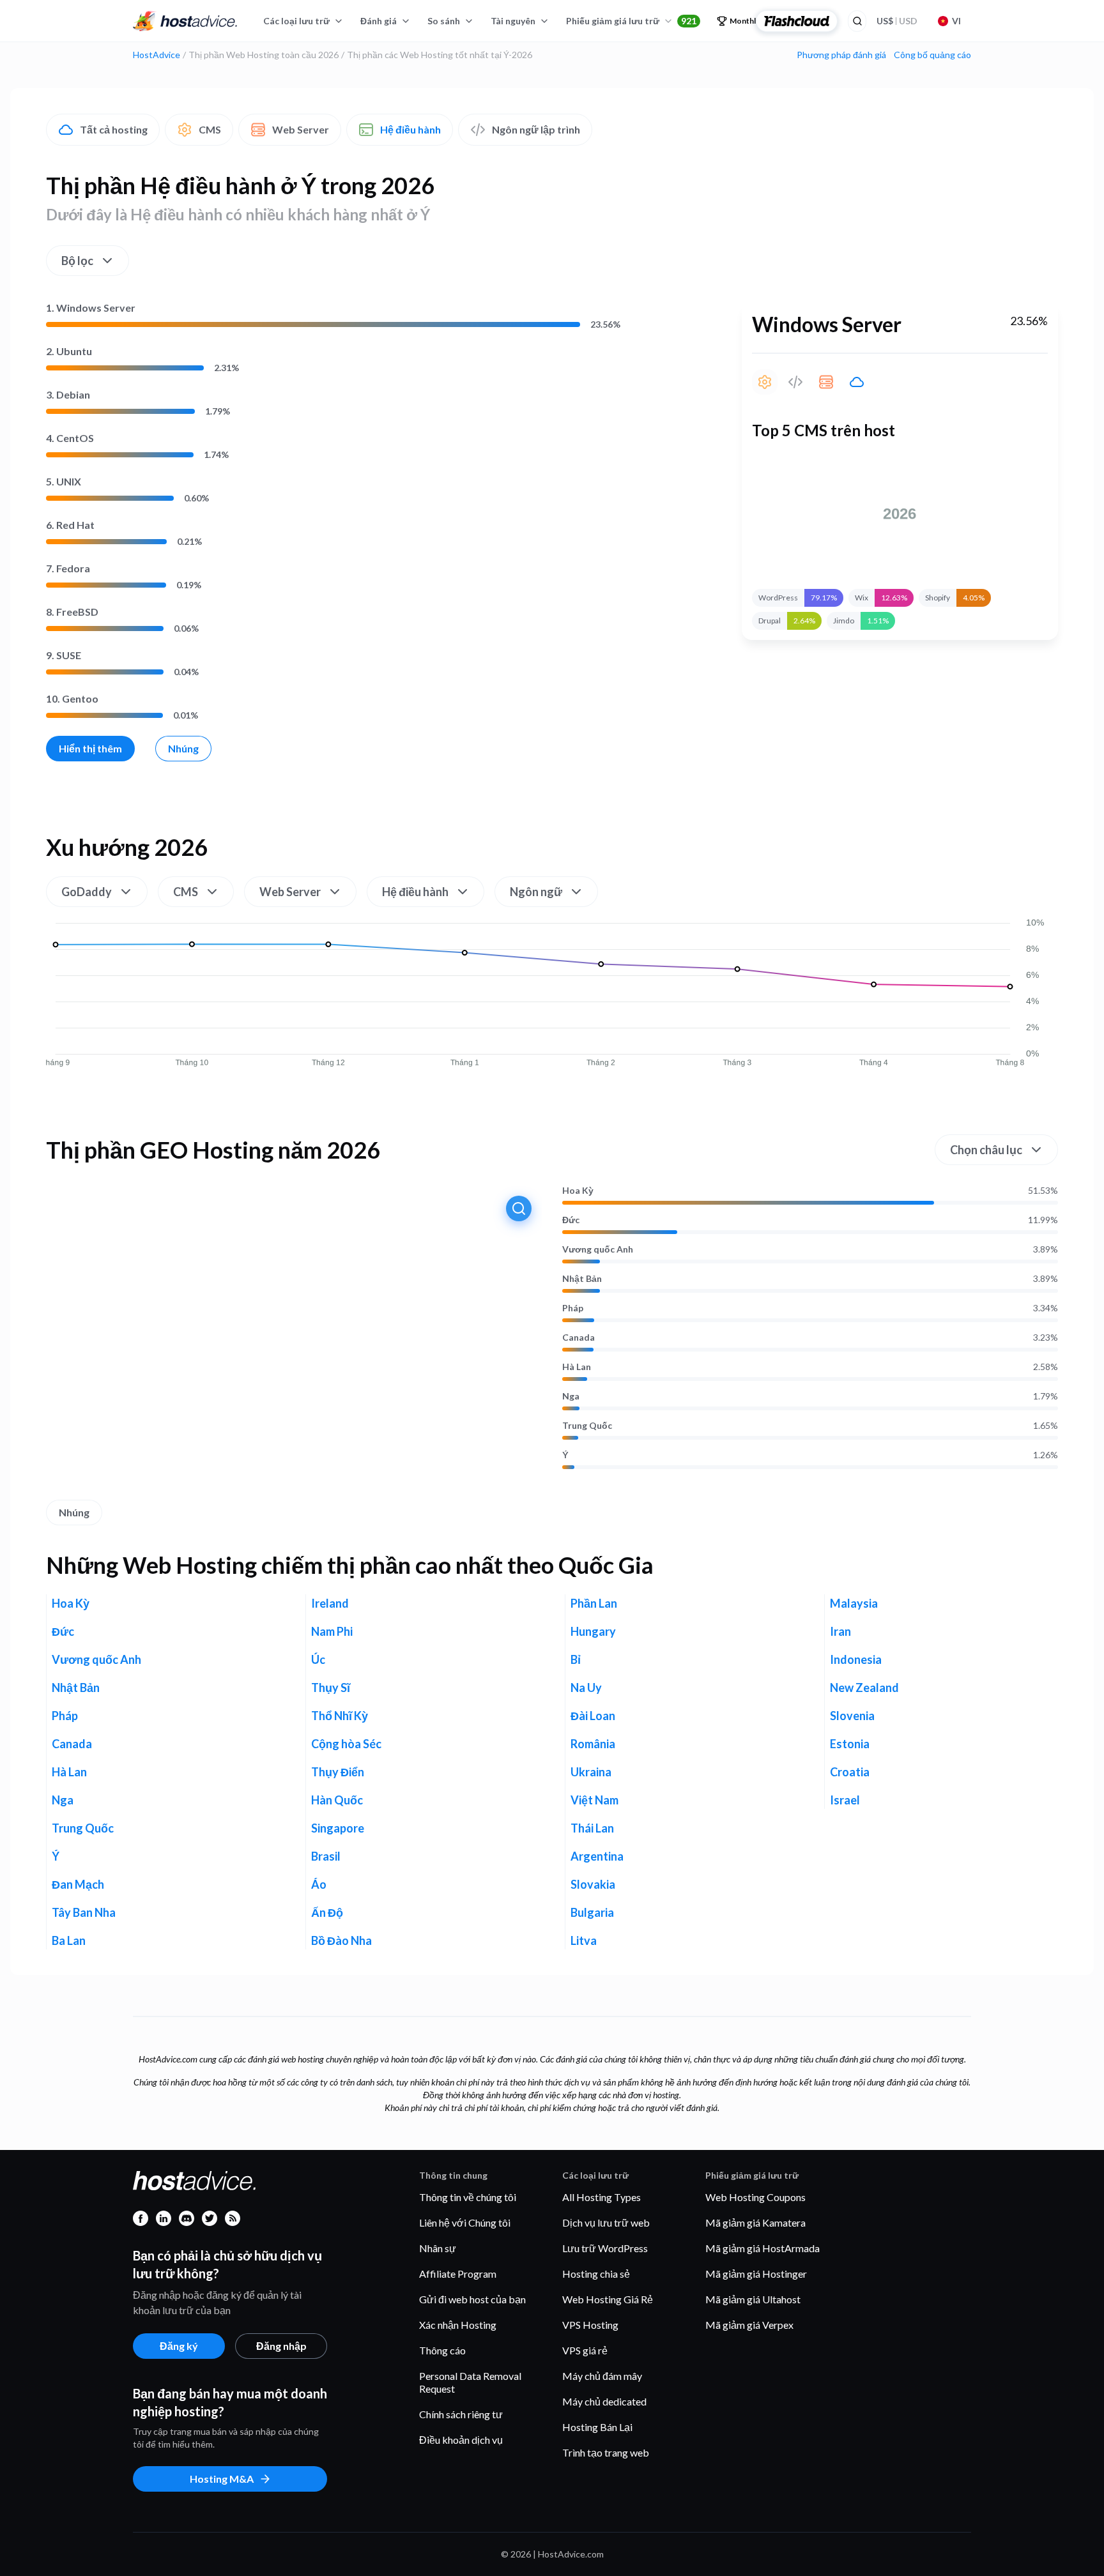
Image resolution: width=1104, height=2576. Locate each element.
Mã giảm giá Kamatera (755, 2222)
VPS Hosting (590, 2325)
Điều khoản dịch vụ (461, 2440)
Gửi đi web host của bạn (472, 2299)
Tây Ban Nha (84, 1912)
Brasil (326, 1856)
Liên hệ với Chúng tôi (465, 2222)
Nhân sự (438, 2248)
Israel (845, 1800)
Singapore (338, 1828)
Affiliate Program (458, 2274)
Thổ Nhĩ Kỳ (340, 1716)
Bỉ (576, 1659)
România (593, 1744)
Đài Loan (593, 1716)
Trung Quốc (587, 1426)
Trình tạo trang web (606, 2452)
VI (956, 21)
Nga (571, 1396)
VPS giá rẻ (585, 2350)
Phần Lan (594, 1603)
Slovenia (852, 1716)
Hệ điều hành (410, 129)
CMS (210, 129)
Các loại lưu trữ (296, 21)
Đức (571, 1220)
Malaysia (854, 1603)
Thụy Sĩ (331, 1688)
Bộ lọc (77, 261)
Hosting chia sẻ (596, 2274)
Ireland (330, 1603)
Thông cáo (442, 2350)
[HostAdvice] (185, 21)
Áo (319, 1884)
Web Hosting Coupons (755, 2197)
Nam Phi (332, 1631)
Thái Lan (592, 1828)
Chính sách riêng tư (461, 2414)
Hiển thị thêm (90, 748)
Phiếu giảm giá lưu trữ (631, 21)
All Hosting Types (602, 2197)
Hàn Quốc (337, 1800)
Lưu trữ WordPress (605, 2248)
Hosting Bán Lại (597, 2427)
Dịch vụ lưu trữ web (606, 2222)
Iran (840, 1631)
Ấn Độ (327, 1912)
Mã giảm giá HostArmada (763, 2248)
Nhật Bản (582, 1279)
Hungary (593, 1631)
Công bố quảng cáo (932, 55)
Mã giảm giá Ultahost (753, 2299)
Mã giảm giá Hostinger (756, 2274)
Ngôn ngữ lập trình (536, 129)
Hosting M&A (222, 2479)
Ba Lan (69, 1940)
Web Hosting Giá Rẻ (608, 2299)
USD (897, 21)
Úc (318, 1659)
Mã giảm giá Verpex (749, 2325)
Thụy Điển (338, 1772)
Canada (579, 1338)
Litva (584, 1940)
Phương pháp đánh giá (841, 55)
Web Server (301, 129)
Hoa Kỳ (578, 1191)
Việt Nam (594, 1800)
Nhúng (183, 748)
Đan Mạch (78, 1884)
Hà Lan (577, 1367)
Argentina (597, 1856)
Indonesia (856, 1659)
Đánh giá (379, 21)
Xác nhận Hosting (458, 2325)
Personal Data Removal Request (470, 2382)
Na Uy (586, 1688)
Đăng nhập (281, 2346)
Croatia (850, 1772)
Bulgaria (592, 1912)
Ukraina (591, 1772)
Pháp (573, 1308)
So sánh (444, 21)
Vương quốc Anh (598, 1249)
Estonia (850, 1744)
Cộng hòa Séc (346, 1744)
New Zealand (864, 1688)
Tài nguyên (513, 21)
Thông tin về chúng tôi (468, 2197)
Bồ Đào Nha (341, 1940)
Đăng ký (179, 2346)
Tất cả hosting (114, 129)
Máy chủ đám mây (602, 2376)
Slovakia (593, 1884)
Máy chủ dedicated (604, 2401)
